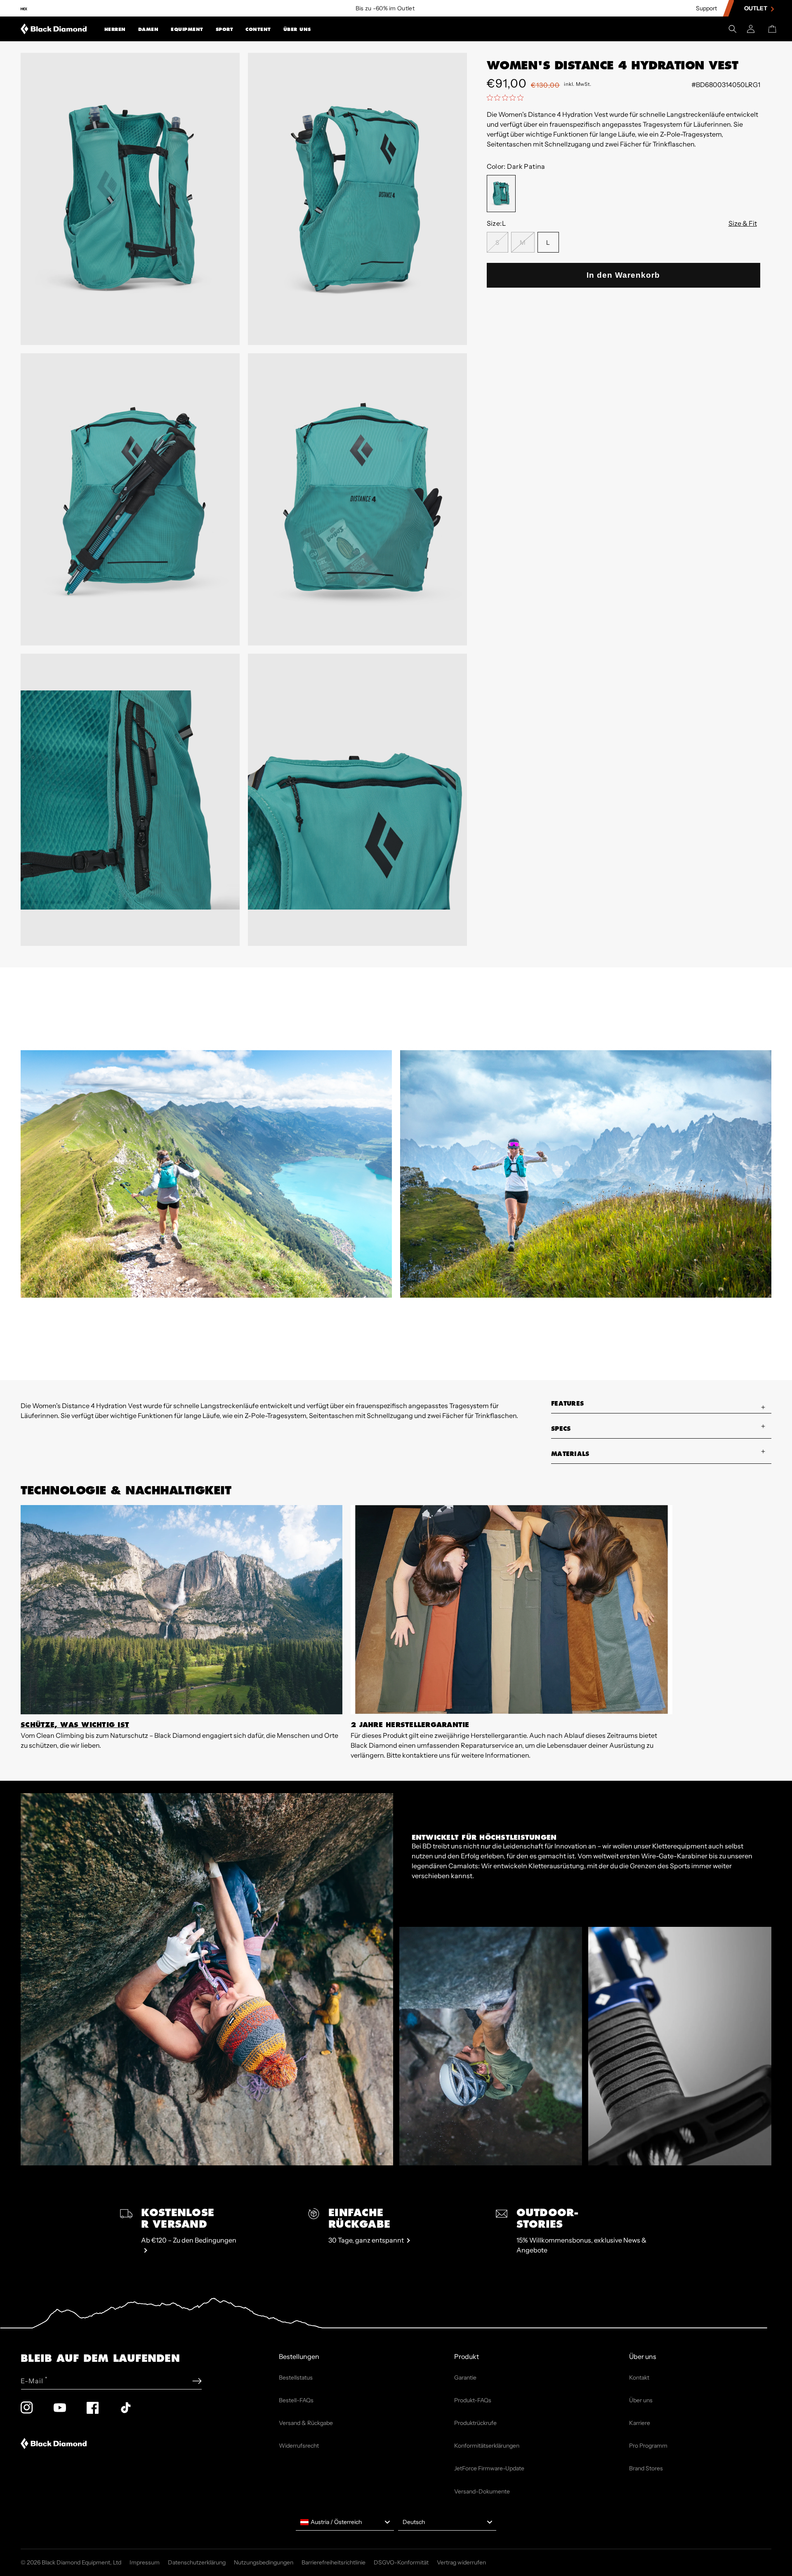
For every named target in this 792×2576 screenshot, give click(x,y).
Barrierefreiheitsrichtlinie (334, 2562)
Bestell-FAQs (296, 2400)
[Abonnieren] (197, 2381)
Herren (115, 30)
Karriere (640, 2423)
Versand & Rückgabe (306, 2423)
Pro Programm (648, 2446)
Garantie (465, 2377)
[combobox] (345, 2522)
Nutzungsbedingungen (264, 2562)
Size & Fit (743, 223)
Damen (148, 30)
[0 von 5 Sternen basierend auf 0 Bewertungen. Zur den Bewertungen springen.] (507, 97)
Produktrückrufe (475, 2423)
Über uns (297, 30)
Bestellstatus (296, 2377)
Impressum (145, 2562)
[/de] (54, 29)
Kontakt (639, 2377)
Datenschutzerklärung (197, 2562)
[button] (115, 29)
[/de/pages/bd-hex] (24, 8)
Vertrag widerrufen (461, 2562)
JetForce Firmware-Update (489, 2468)
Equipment (187, 30)
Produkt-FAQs (473, 2400)
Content (258, 30)
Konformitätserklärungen (487, 2446)
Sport (225, 30)
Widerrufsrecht (299, 2446)
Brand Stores (646, 2468)
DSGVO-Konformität (401, 2562)
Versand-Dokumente (482, 2491)
